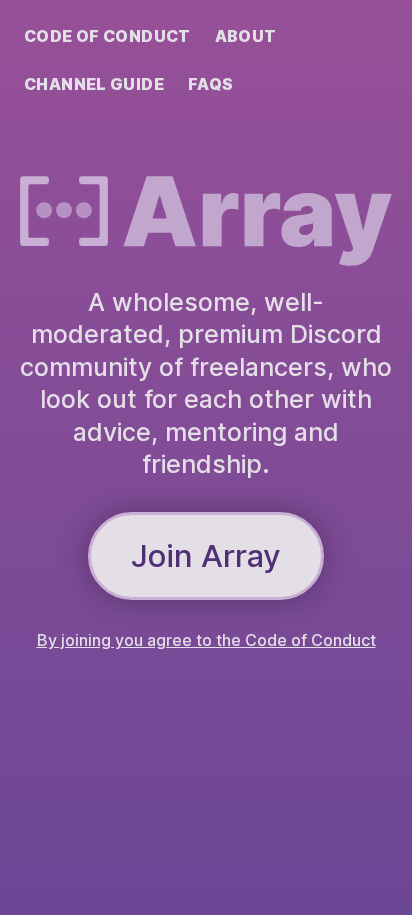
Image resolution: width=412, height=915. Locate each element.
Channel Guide (94, 84)
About (246, 36)
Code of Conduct (107, 36)
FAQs (211, 84)
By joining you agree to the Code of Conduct (206, 640)
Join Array (206, 556)
